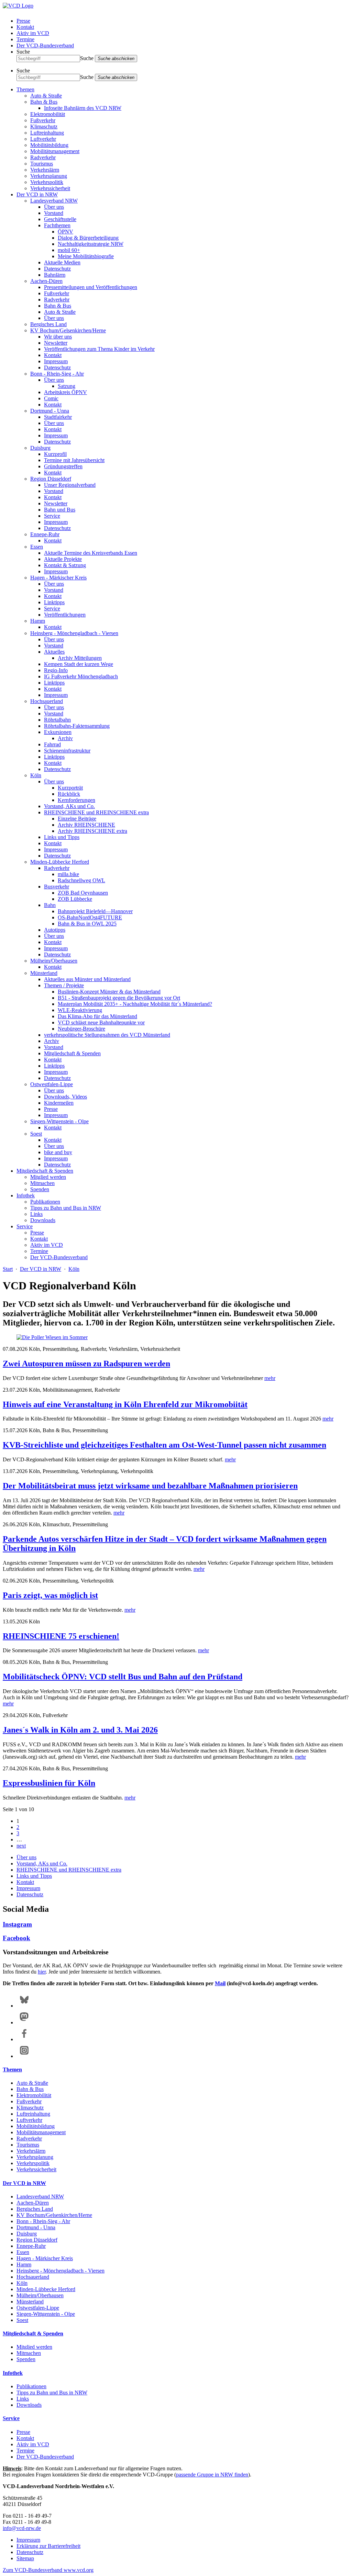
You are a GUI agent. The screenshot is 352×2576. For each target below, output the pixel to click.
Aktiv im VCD (33, 33)
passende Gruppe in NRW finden (212, 2475)
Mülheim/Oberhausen (54, 961)
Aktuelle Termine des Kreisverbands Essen (91, 553)
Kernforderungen (76, 800)
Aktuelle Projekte (63, 559)
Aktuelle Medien (62, 262)
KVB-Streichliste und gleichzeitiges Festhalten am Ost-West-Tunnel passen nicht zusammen (164, 1445)
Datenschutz (57, 269)
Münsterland (44, 973)
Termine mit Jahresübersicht (74, 460)
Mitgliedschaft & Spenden (72, 1053)
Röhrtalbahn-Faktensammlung (77, 726)
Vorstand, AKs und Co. (69, 806)
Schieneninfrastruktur (67, 751)
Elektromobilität (48, 114)
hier (42, 1972)
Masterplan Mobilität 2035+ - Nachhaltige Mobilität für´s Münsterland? (135, 1004)
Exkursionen (58, 732)
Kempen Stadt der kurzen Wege (79, 664)
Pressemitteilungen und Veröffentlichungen (91, 287)
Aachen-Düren (46, 281)
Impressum (56, 361)
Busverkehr (57, 887)
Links (36, 1214)
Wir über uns (58, 337)
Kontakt (25, 27)
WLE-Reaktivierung (80, 1010)
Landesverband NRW (54, 201)
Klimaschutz (44, 126)
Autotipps (55, 930)
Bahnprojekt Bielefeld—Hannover (95, 911)
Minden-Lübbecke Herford (60, 862)
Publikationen (45, 1202)
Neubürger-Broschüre (81, 1029)
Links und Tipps (62, 837)
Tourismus (42, 164)
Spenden (40, 1189)
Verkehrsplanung (49, 176)
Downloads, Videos (65, 1097)
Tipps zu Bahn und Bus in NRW (66, 1208)
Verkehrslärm (45, 170)
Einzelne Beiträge (77, 819)
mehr (270, 1378)
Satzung (67, 386)
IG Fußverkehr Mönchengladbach (81, 676)
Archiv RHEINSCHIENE (86, 825)
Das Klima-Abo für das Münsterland (97, 1016)
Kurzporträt (70, 788)
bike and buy (58, 1152)
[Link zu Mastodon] (24, 2022)
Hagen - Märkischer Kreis (58, 578)
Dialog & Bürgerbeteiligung (88, 238)
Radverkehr (43, 157)
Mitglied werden (48, 1177)
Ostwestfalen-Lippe (52, 1084)
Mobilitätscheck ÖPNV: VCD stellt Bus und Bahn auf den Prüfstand (123, 1677)
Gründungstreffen (63, 466)
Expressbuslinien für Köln (49, 1783)
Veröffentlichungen (65, 615)
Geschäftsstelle (60, 219)
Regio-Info (56, 670)
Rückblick (69, 794)
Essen (37, 547)
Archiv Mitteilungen (80, 658)
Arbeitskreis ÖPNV (65, 392)
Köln (36, 775)
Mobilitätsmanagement (55, 151)
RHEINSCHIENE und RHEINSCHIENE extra (96, 812)
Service (52, 516)
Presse (23, 21)
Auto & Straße (46, 96)
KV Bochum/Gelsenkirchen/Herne (68, 330)
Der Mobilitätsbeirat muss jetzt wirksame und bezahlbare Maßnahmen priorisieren (150, 1486)
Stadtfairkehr (58, 417)
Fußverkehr (43, 120)
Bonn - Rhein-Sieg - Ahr (57, 374)
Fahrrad (52, 744)
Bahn (50, 905)
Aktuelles (54, 652)
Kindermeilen (59, 1103)
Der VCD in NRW (37, 194)
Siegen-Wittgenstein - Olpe (59, 1121)
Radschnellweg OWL (81, 880)
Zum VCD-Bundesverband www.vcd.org (48, 2570)
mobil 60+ (69, 250)
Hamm (38, 621)
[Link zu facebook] (24, 2039)
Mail (220, 1983)
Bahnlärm (55, 275)
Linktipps (54, 602)
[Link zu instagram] (24, 2056)
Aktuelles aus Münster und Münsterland (87, 979)
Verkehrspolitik (47, 182)
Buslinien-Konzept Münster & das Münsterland (109, 992)
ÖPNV (65, 232)
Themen (25, 89)
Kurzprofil (55, 454)
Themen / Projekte (64, 985)
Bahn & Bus (44, 102)
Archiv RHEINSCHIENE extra (92, 831)
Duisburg (40, 448)
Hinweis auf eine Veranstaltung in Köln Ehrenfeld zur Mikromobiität (125, 1404)
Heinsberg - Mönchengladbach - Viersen (74, 633)
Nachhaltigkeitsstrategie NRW (91, 244)
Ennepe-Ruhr (45, 534)
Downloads (43, 1220)
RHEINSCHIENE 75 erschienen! (61, 1636)
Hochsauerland (47, 701)
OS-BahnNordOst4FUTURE (90, 917)
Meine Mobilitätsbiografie (86, 256)
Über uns (54, 207)
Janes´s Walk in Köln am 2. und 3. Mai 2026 (80, 1730)
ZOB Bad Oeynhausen (83, 893)
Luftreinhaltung (47, 133)
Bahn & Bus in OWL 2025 (87, 924)
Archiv (65, 738)
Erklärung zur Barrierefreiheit (48, 2546)
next (21, 1846)
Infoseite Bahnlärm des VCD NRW (83, 108)
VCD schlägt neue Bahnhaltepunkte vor (101, 1022)
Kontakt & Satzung (65, 565)
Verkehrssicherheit (50, 188)
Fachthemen (57, 225)
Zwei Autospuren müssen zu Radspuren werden (86, 1364)
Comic (51, 398)
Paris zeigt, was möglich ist (50, 1595)
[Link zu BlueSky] (24, 2006)
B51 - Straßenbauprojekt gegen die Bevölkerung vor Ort (119, 998)
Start (8, 1269)
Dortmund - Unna (50, 411)
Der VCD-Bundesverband (45, 45)
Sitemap (25, 2558)
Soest (36, 1134)
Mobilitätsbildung (49, 145)
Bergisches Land (48, 324)
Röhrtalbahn (57, 720)
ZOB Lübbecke (75, 899)
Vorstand (54, 213)
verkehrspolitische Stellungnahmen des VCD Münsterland (107, 1035)
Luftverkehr (43, 139)
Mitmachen (42, 1183)
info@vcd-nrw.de (22, 2528)
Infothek (26, 1195)
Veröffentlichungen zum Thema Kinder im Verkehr (99, 349)
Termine (25, 39)
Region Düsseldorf (51, 479)
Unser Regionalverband (70, 485)
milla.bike (68, 874)
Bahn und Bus (60, 510)
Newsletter (56, 343)
